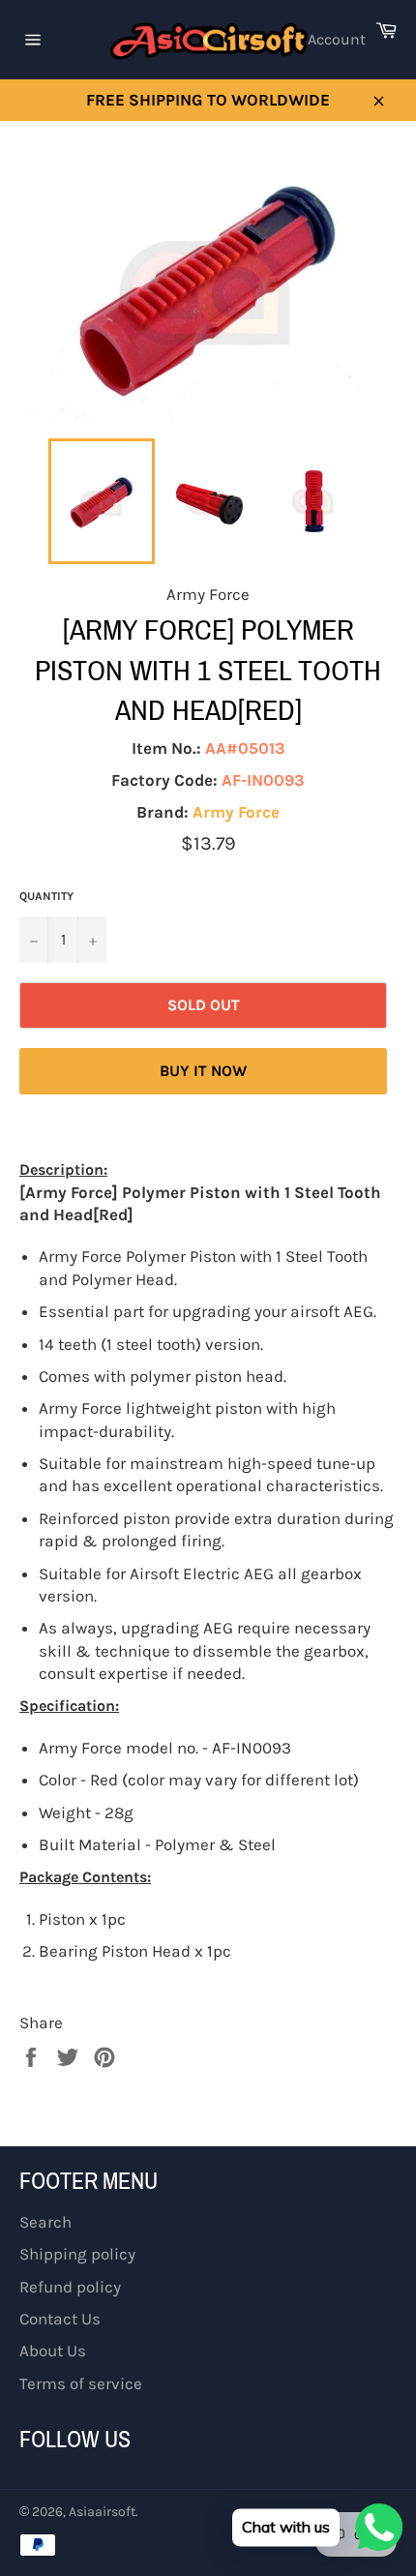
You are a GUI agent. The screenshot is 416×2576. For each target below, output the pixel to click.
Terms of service (81, 2383)
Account (337, 39)
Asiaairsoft (102, 2512)
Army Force (236, 812)
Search (45, 2222)
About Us (53, 2351)
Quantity (46, 896)
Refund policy (70, 2287)
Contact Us (60, 2319)
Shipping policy (77, 2254)
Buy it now (203, 1071)
